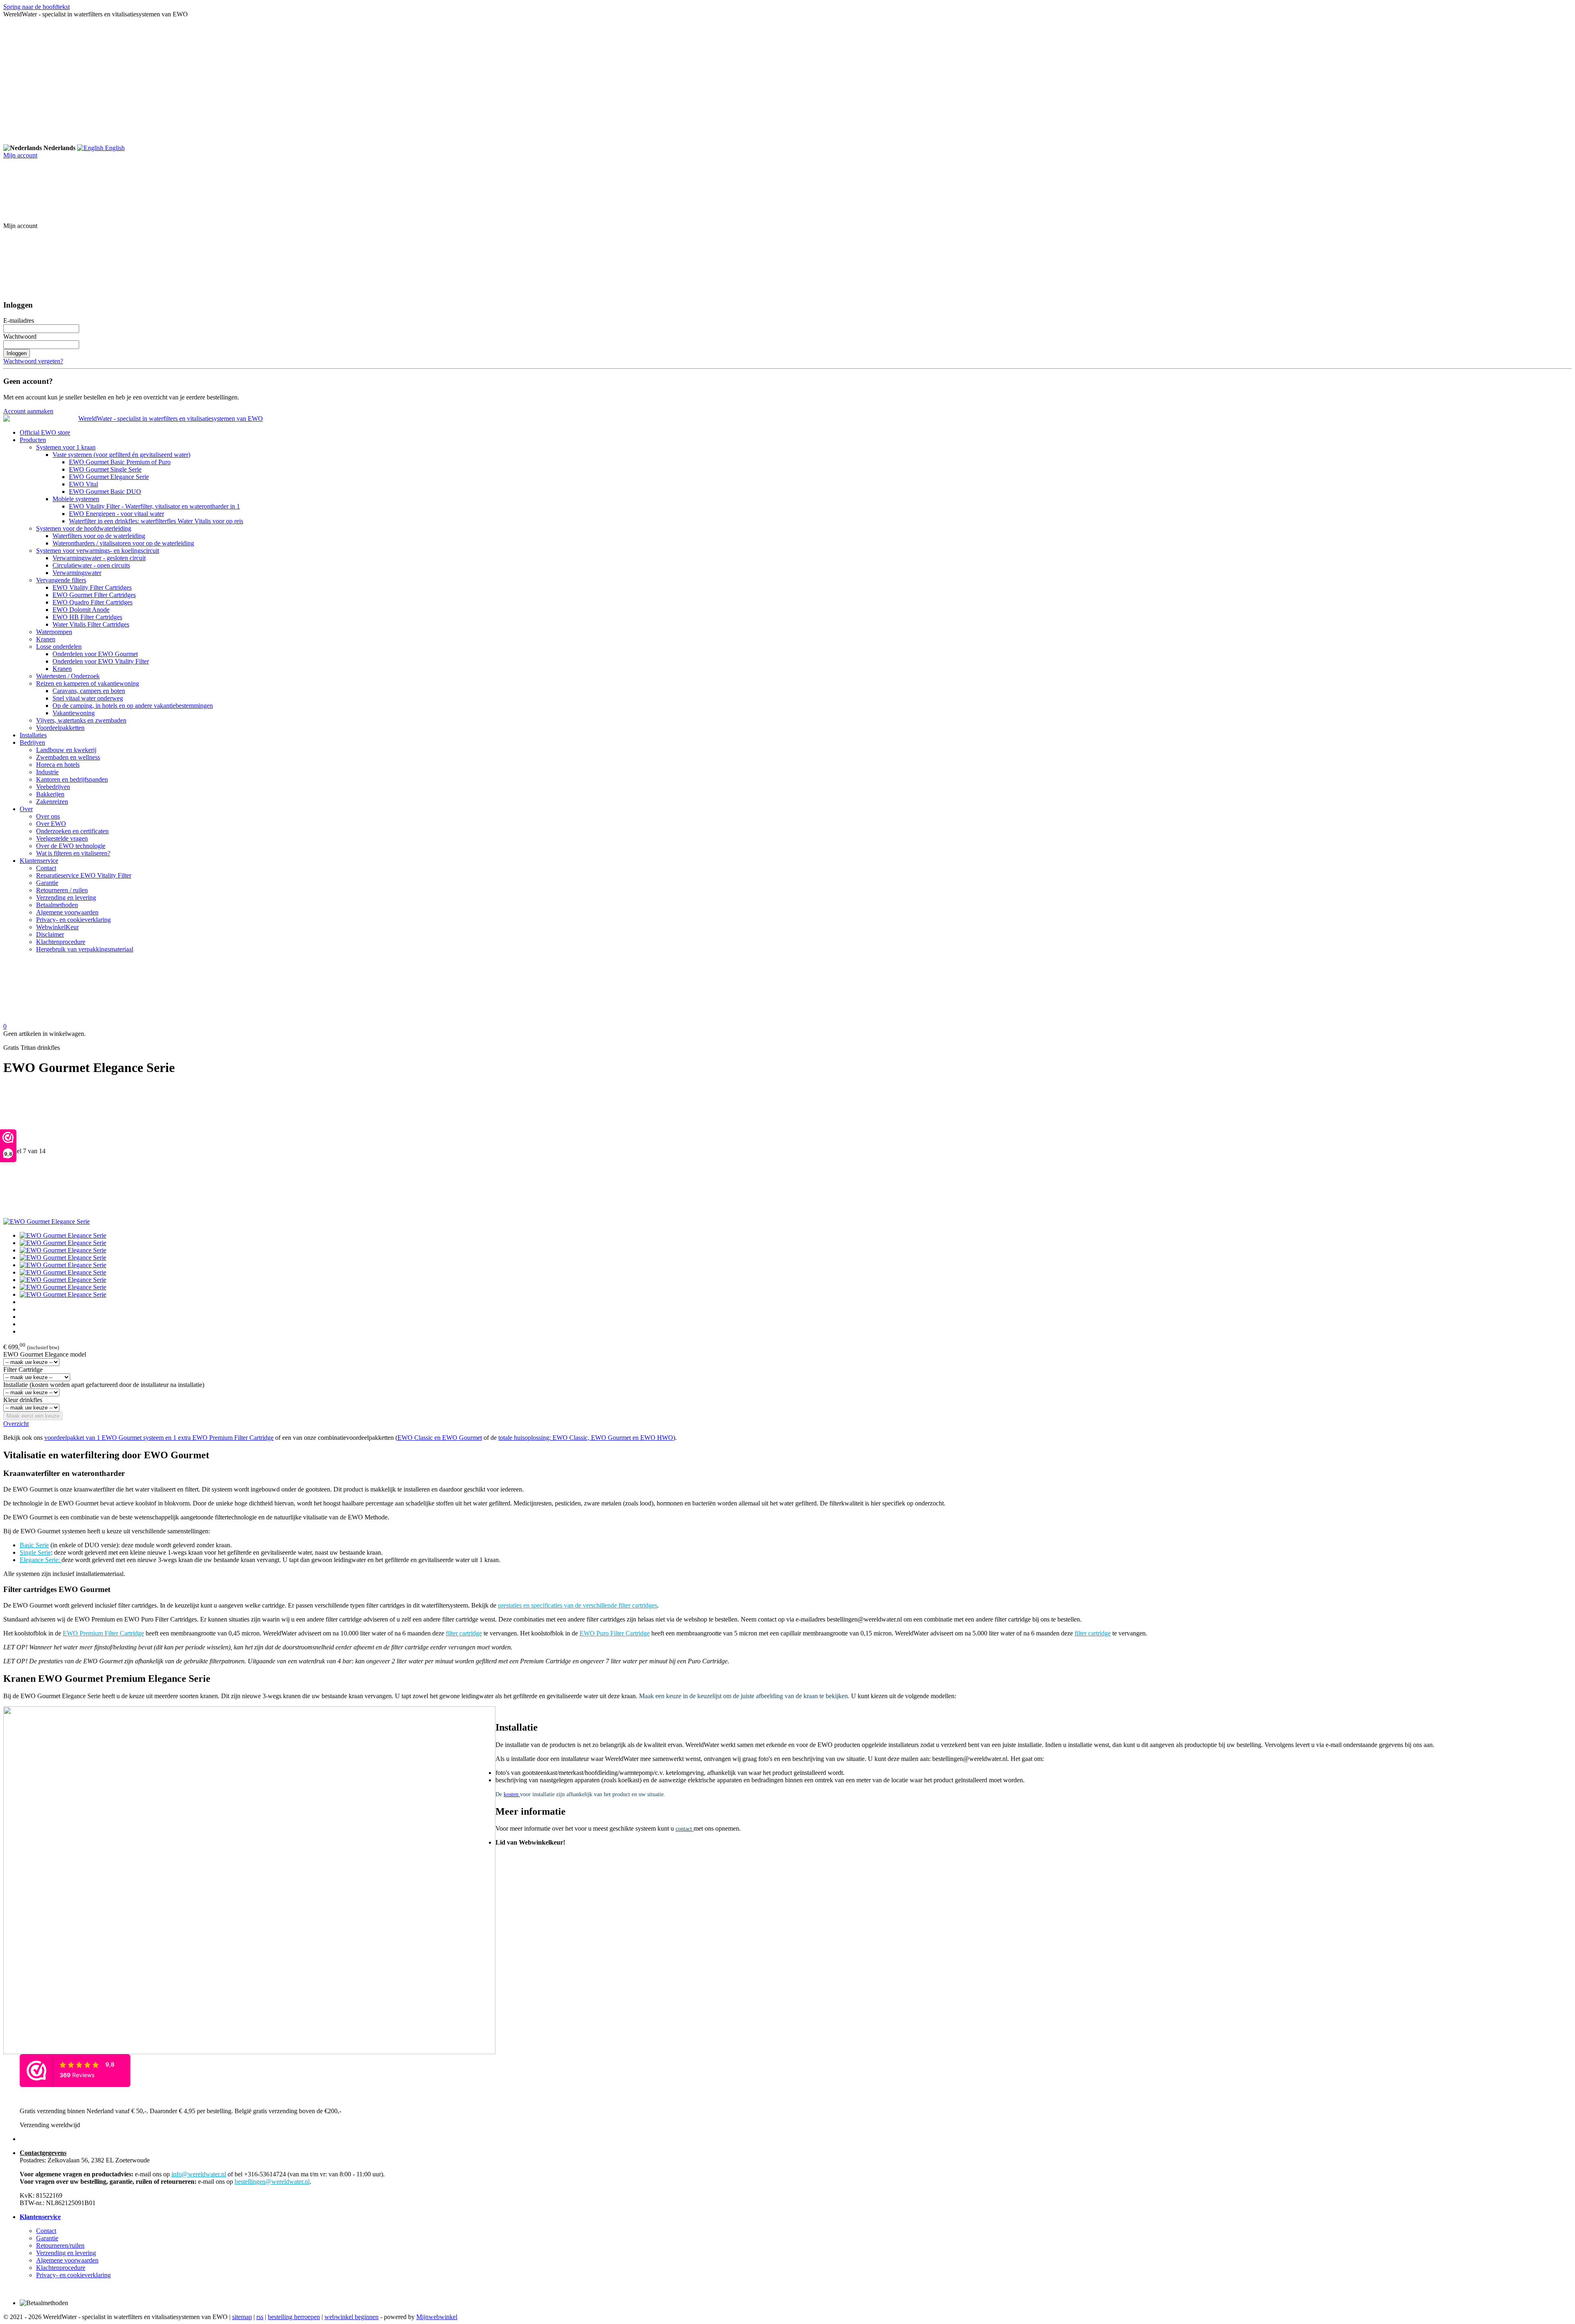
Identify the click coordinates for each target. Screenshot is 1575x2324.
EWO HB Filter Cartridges (87, 617)
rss (260, 2317)
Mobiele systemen (76, 499)
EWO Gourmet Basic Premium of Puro (120, 462)
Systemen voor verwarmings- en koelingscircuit (98, 551)
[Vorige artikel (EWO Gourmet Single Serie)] (787, 1116)
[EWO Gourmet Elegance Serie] (47, 1221)
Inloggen (17, 353)
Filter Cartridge (23, 1370)
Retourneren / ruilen (62, 890)
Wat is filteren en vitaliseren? (73, 853)
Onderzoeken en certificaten (72, 831)
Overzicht (16, 1424)
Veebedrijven (53, 787)
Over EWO (51, 824)
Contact (46, 868)
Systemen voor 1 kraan (66, 447)
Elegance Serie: (41, 1560)
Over (26, 809)
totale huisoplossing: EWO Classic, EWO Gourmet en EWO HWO (586, 1438)
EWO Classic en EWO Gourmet (440, 1438)
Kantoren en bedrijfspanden (72, 779)
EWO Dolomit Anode (81, 610)
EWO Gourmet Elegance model (45, 1354)
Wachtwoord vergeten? (33, 361)
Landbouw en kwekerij (66, 750)
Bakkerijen (50, 794)
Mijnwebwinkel (437, 2317)
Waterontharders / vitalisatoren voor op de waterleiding (123, 543)
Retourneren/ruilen (60, 2245)
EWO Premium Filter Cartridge (103, 1633)
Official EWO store (45, 432)
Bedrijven (32, 742)
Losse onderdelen (59, 647)
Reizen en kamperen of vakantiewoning (88, 683)
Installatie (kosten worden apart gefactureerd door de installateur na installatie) (104, 1385)
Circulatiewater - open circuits (91, 565)
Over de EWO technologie (71, 846)
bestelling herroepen (294, 2317)
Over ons (48, 816)
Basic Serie (34, 1545)
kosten (512, 1794)
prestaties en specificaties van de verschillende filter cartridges (577, 1605)
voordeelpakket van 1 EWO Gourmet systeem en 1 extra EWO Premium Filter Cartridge (159, 1438)
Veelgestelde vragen (62, 838)
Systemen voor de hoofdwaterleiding (84, 528)
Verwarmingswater (77, 573)
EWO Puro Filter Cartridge (615, 1633)
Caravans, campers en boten (89, 691)
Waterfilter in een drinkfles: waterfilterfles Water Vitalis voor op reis (156, 521)
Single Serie (35, 1552)
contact (685, 1829)
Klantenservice (39, 861)
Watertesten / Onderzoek (68, 676)
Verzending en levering (66, 897)
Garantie (47, 883)
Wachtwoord (20, 336)
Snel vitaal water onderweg (88, 698)
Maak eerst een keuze (33, 1416)
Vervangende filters (61, 580)
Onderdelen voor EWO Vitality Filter (101, 661)
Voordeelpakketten (60, 728)
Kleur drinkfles (23, 1400)
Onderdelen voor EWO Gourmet (95, 654)
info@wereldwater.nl (199, 2174)
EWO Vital (83, 484)
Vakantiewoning (74, 713)
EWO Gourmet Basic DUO (105, 491)
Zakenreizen (52, 802)
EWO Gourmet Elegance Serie (109, 477)
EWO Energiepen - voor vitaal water (116, 514)
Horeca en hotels (58, 765)
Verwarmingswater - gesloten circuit (99, 558)
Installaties (33, 735)
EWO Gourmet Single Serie (105, 469)
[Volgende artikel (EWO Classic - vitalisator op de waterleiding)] (787, 1186)
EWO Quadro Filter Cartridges (92, 602)
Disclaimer (50, 934)
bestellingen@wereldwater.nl (272, 2181)
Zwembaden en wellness (68, 757)
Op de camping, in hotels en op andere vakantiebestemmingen (133, 706)
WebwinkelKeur (57, 927)
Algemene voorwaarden (67, 912)
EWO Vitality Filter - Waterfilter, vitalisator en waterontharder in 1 (154, 506)
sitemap (242, 2317)
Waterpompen (54, 632)
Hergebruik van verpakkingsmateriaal (85, 949)
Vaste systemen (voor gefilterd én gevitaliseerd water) (121, 455)
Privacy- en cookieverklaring (73, 920)
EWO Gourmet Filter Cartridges (94, 595)
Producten (33, 440)
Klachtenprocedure (61, 942)
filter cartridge (464, 1633)
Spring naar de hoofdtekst (37, 7)
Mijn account (20, 155)
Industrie (47, 772)
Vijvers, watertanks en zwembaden (81, 720)
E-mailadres (19, 320)
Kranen (46, 639)
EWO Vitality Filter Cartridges (92, 587)
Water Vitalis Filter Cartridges (91, 624)
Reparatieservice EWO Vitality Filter (84, 875)
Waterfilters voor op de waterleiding (99, 536)
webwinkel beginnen (352, 2317)
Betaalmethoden (57, 905)
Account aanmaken (28, 411)
